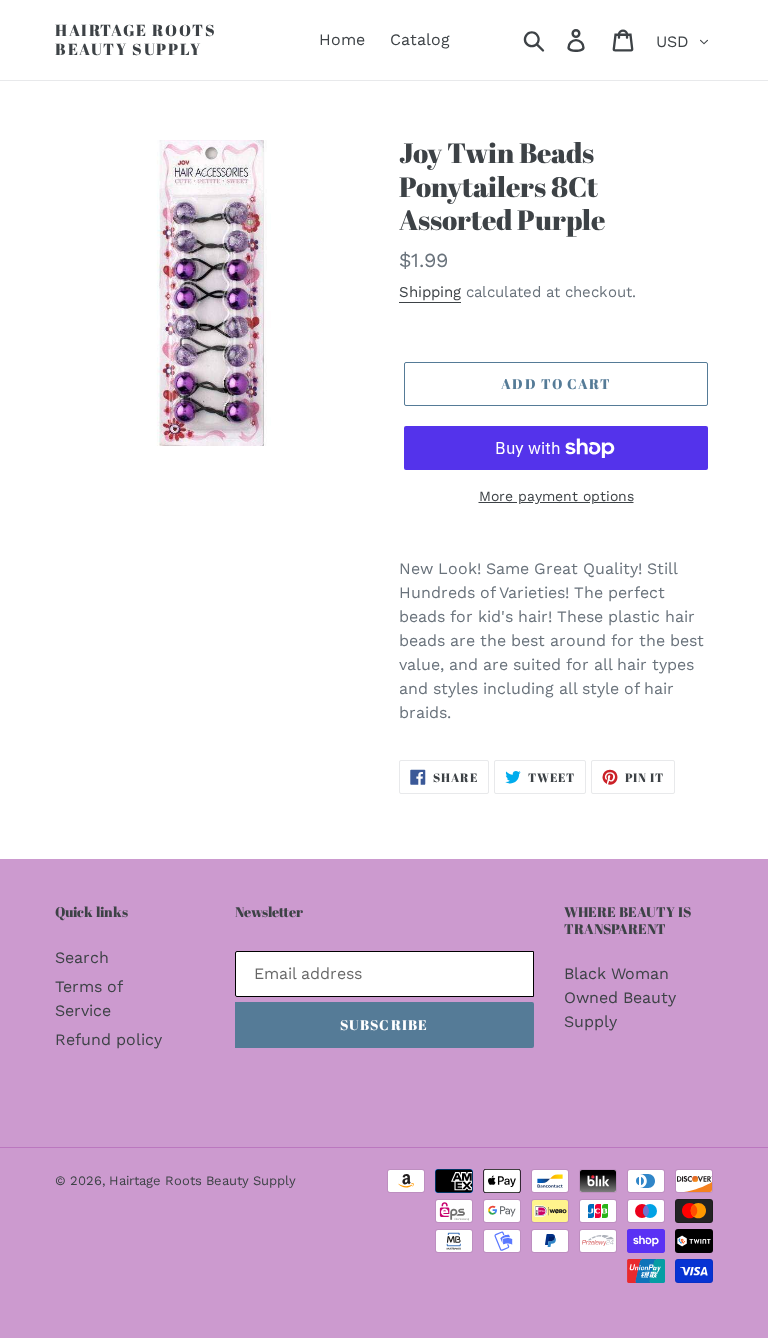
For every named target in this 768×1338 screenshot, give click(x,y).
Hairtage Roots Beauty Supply (135, 40)
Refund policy (108, 1039)
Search (82, 957)
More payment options (556, 496)
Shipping (430, 292)
